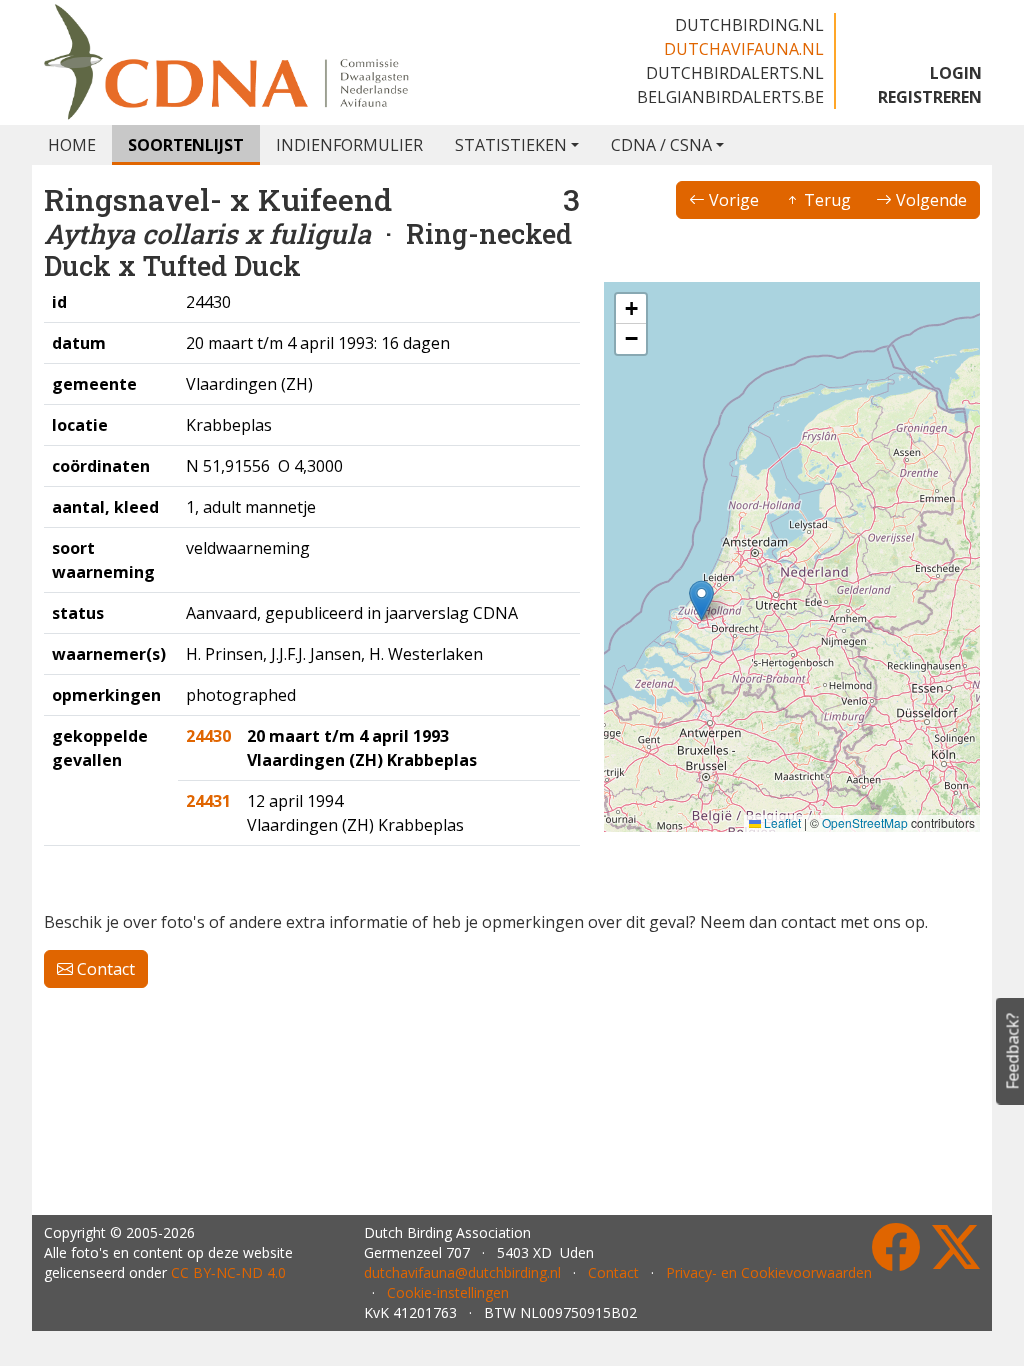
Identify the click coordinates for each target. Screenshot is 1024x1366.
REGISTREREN (930, 97)
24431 (208, 801)
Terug (825, 200)
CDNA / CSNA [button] (661, 145)
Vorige (732, 200)
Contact (104, 969)
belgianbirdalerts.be (730, 97)
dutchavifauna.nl (744, 49)
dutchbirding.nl (749, 25)
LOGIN (956, 73)
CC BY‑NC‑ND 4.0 (228, 1272)
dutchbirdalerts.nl (735, 73)
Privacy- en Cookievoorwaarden (769, 1272)
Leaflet (781, 822)
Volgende (929, 200)
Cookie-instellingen (448, 1292)
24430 (208, 736)
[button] (701, 600)
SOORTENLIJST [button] (186, 145)
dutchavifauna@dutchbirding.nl (462, 1272)
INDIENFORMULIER (349, 145)
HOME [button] (72, 145)
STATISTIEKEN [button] (511, 145)
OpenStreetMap (865, 822)
